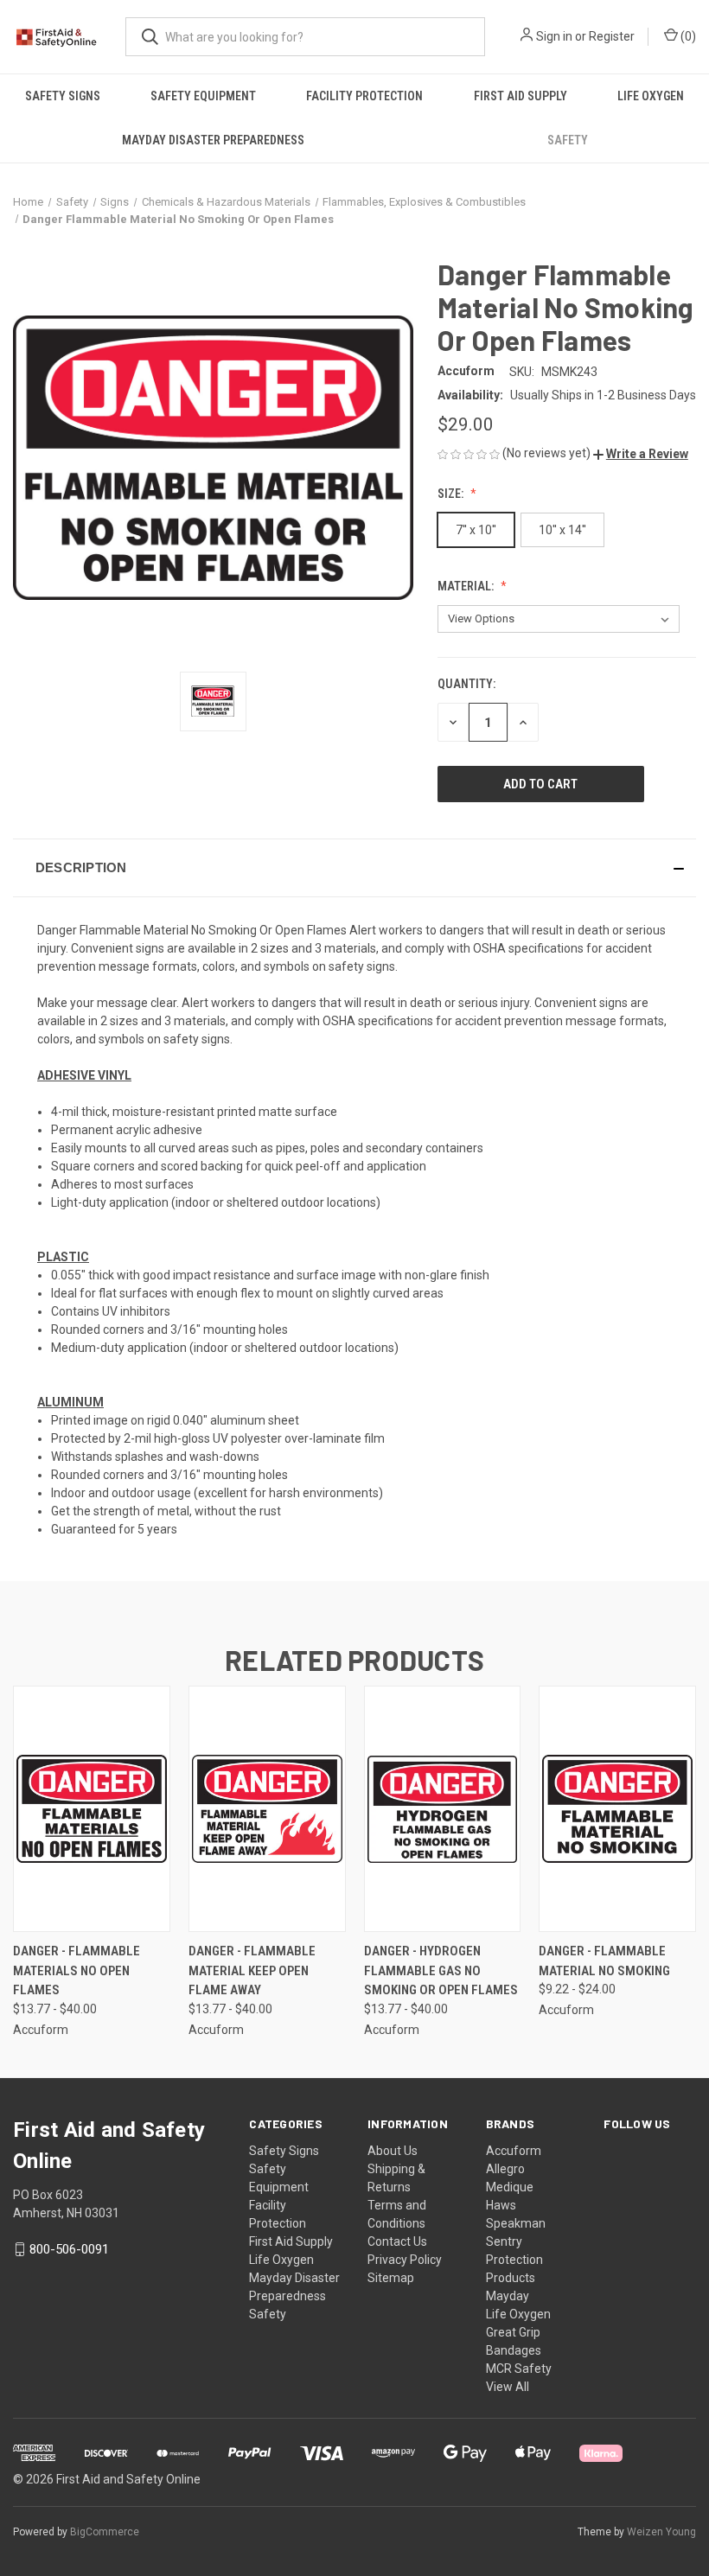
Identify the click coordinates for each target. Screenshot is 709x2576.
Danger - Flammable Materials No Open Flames (77, 1970)
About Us (393, 2151)
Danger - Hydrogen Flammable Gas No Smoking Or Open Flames (441, 1970)
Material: (467, 586)
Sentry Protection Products (514, 2260)
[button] (641, 454)
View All (508, 2387)
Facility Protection (364, 96)
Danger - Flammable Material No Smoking (604, 1961)
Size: (452, 494)
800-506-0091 (69, 2249)
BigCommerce (105, 2532)
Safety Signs (63, 96)
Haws (501, 2205)
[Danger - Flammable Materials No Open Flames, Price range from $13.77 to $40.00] (92, 1809)
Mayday (508, 2296)
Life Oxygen (651, 96)
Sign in (554, 36)
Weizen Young (661, 2532)
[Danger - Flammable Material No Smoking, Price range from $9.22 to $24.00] (617, 1809)
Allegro (505, 2169)
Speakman (516, 2223)
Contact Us (397, 2241)
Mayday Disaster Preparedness (213, 140)
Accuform (514, 2151)
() (687, 36)
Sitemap (391, 2278)
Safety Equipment (203, 96)
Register (612, 36)
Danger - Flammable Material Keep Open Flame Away (252, 1970)
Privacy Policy (405, 2260)
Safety (568, 140)
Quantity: (466, 684)
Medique (510, 2187)
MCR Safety (519, 2369)
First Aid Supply (521, 96)
